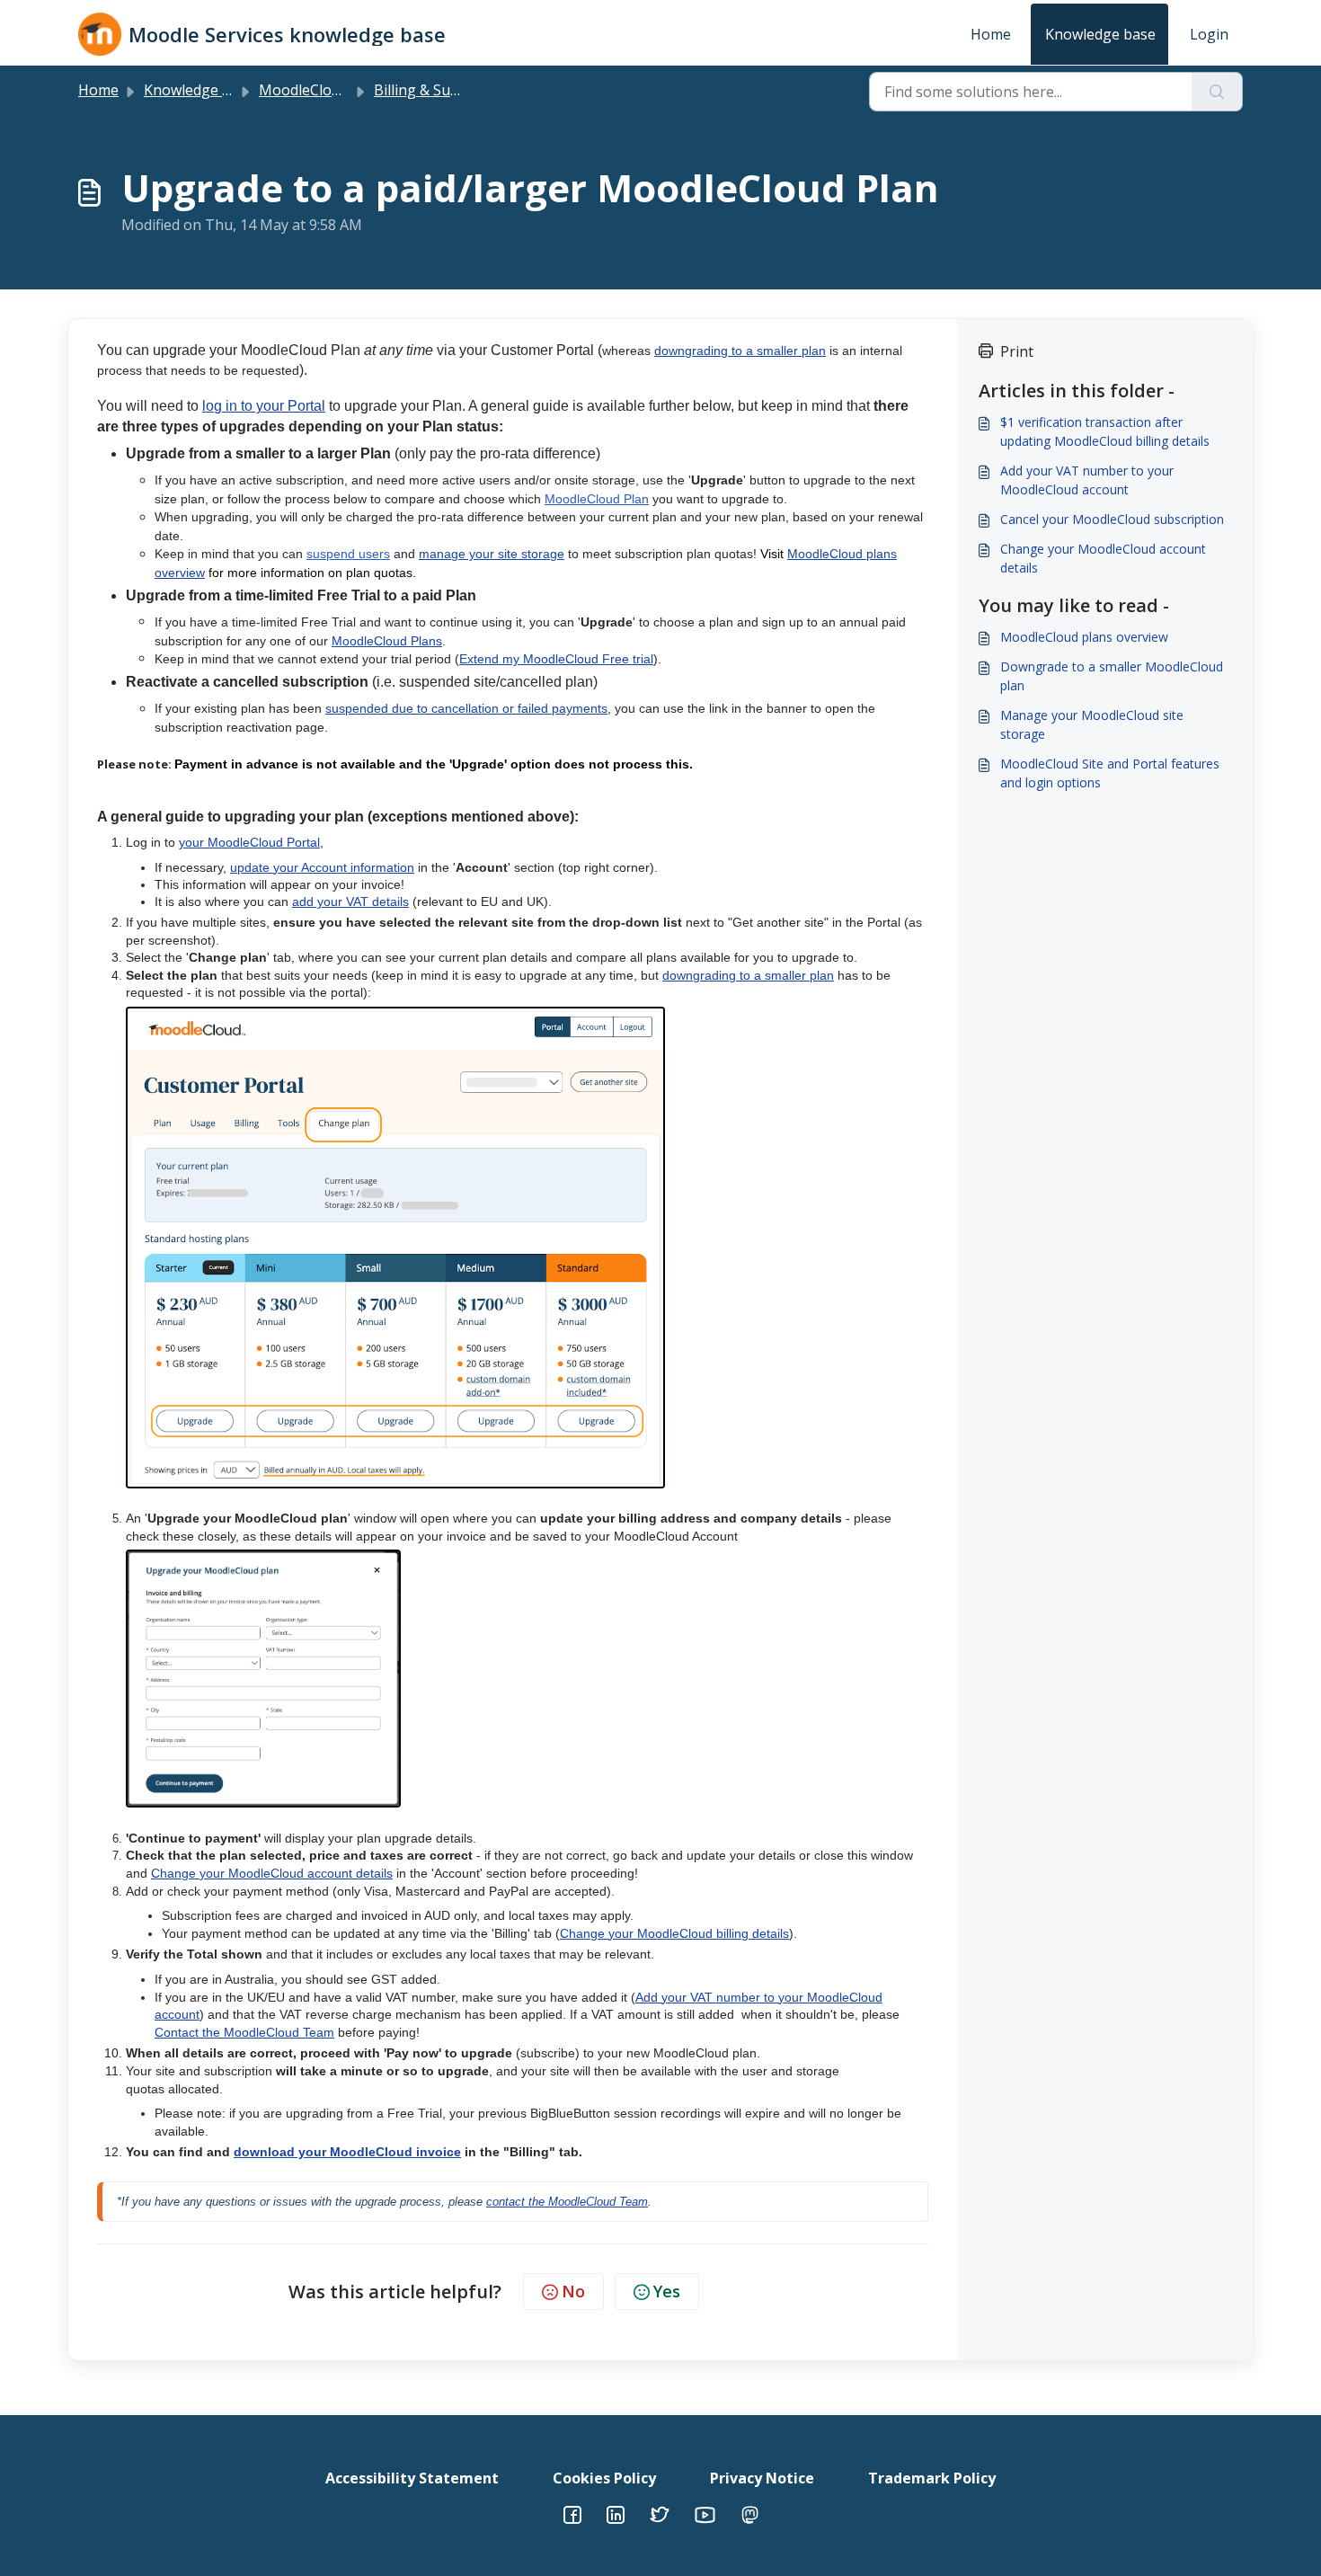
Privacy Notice (762, 2478)
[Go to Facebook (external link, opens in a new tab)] (572, 2513)
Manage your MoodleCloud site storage (1092, 724)
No (573, 2291)
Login (1209, 34)
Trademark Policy (932, 2478)
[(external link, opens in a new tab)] (616, 2513)
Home (991, 34)
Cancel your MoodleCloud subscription (1112, 519)
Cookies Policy (604, 2478)
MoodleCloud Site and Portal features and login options (1110, 773)
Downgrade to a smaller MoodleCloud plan (1112, 676)
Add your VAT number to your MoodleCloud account (1087, 480)
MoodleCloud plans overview (1084, 637)
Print (1017, 351)
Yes (667, 2291)
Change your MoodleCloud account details (1103, 558)
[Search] (1217, 92)
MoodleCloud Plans (324, 90)
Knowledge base (1100, 34)
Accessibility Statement (412, 2478)
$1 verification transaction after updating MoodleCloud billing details (1105, 431)
